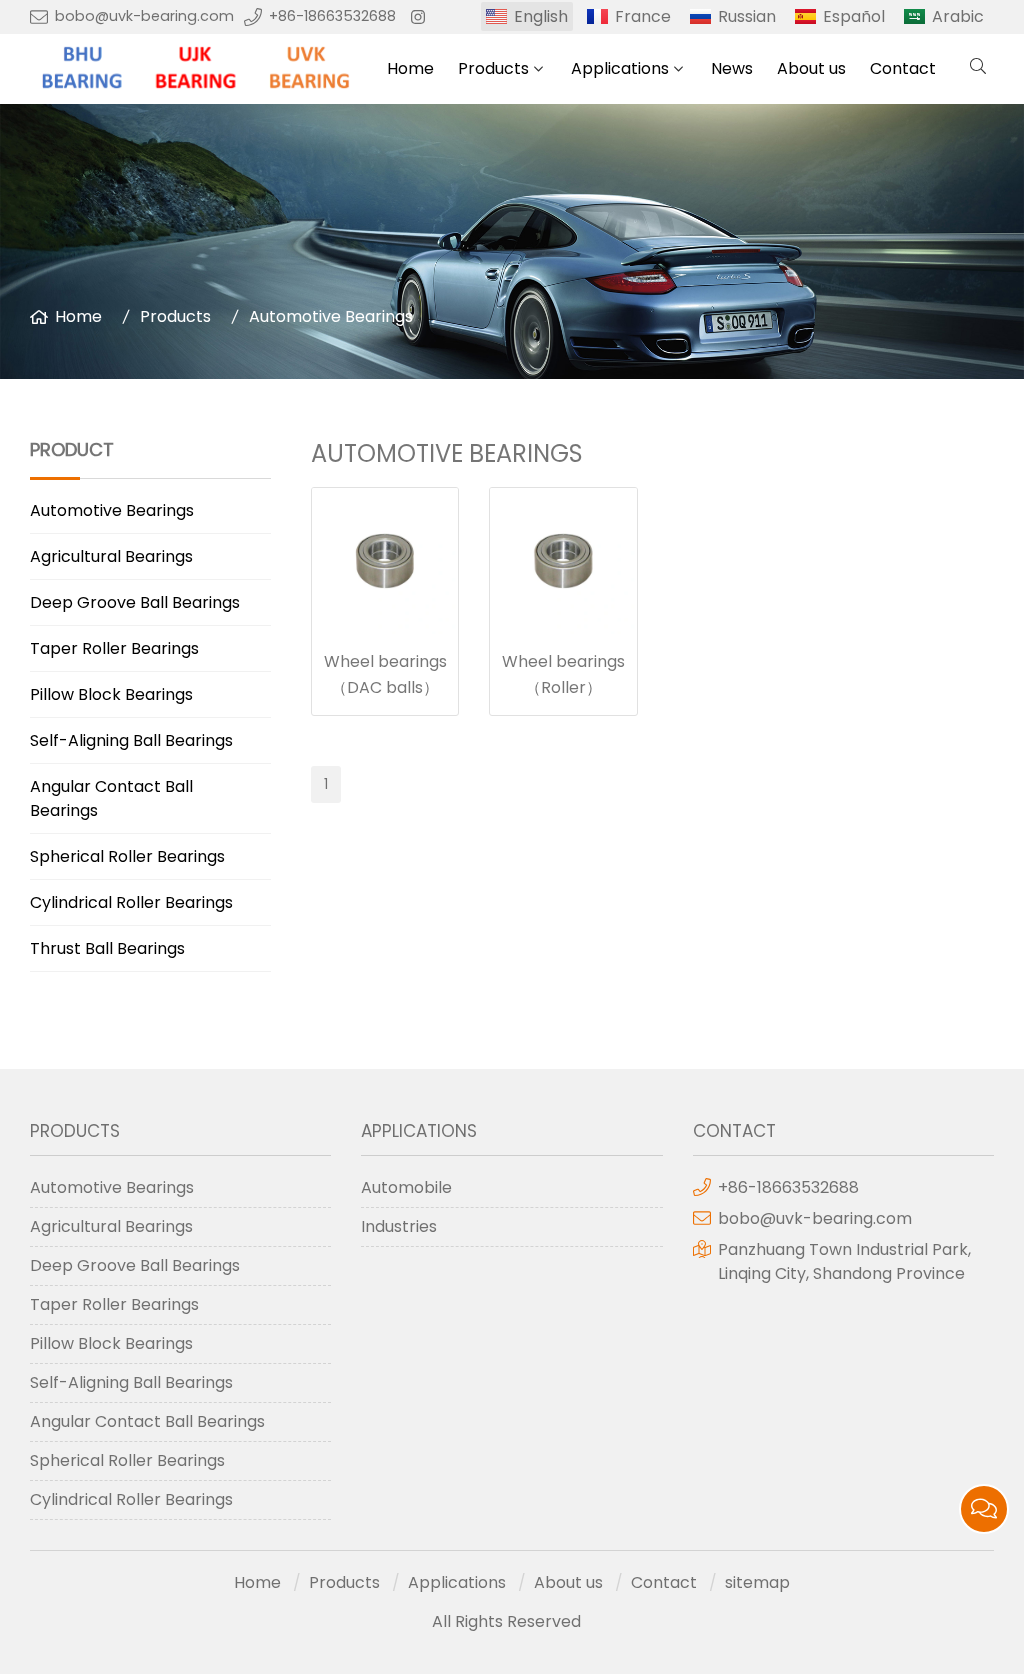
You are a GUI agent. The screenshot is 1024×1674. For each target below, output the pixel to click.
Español (854, 16)
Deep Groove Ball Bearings (135, 602)
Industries (399, 1226)
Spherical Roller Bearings (127, 856)
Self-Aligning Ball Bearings (131, 740)
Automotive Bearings (331, 316)
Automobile (406, 1187)
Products (493, 68)
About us (811, 68)
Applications (620, 68)
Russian (747, 16)
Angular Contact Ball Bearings (111, 798)
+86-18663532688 (332, 16)
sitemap (757, 1582)
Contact (903, 68)
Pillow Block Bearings (111, 694)
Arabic (958, 16)
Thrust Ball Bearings (107, 948)
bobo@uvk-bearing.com (144, 16)
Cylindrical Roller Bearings (131, 902)
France (643, 16)
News (732, 68)
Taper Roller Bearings (114, 648)
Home (410, 68)
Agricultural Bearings (111, 556)
